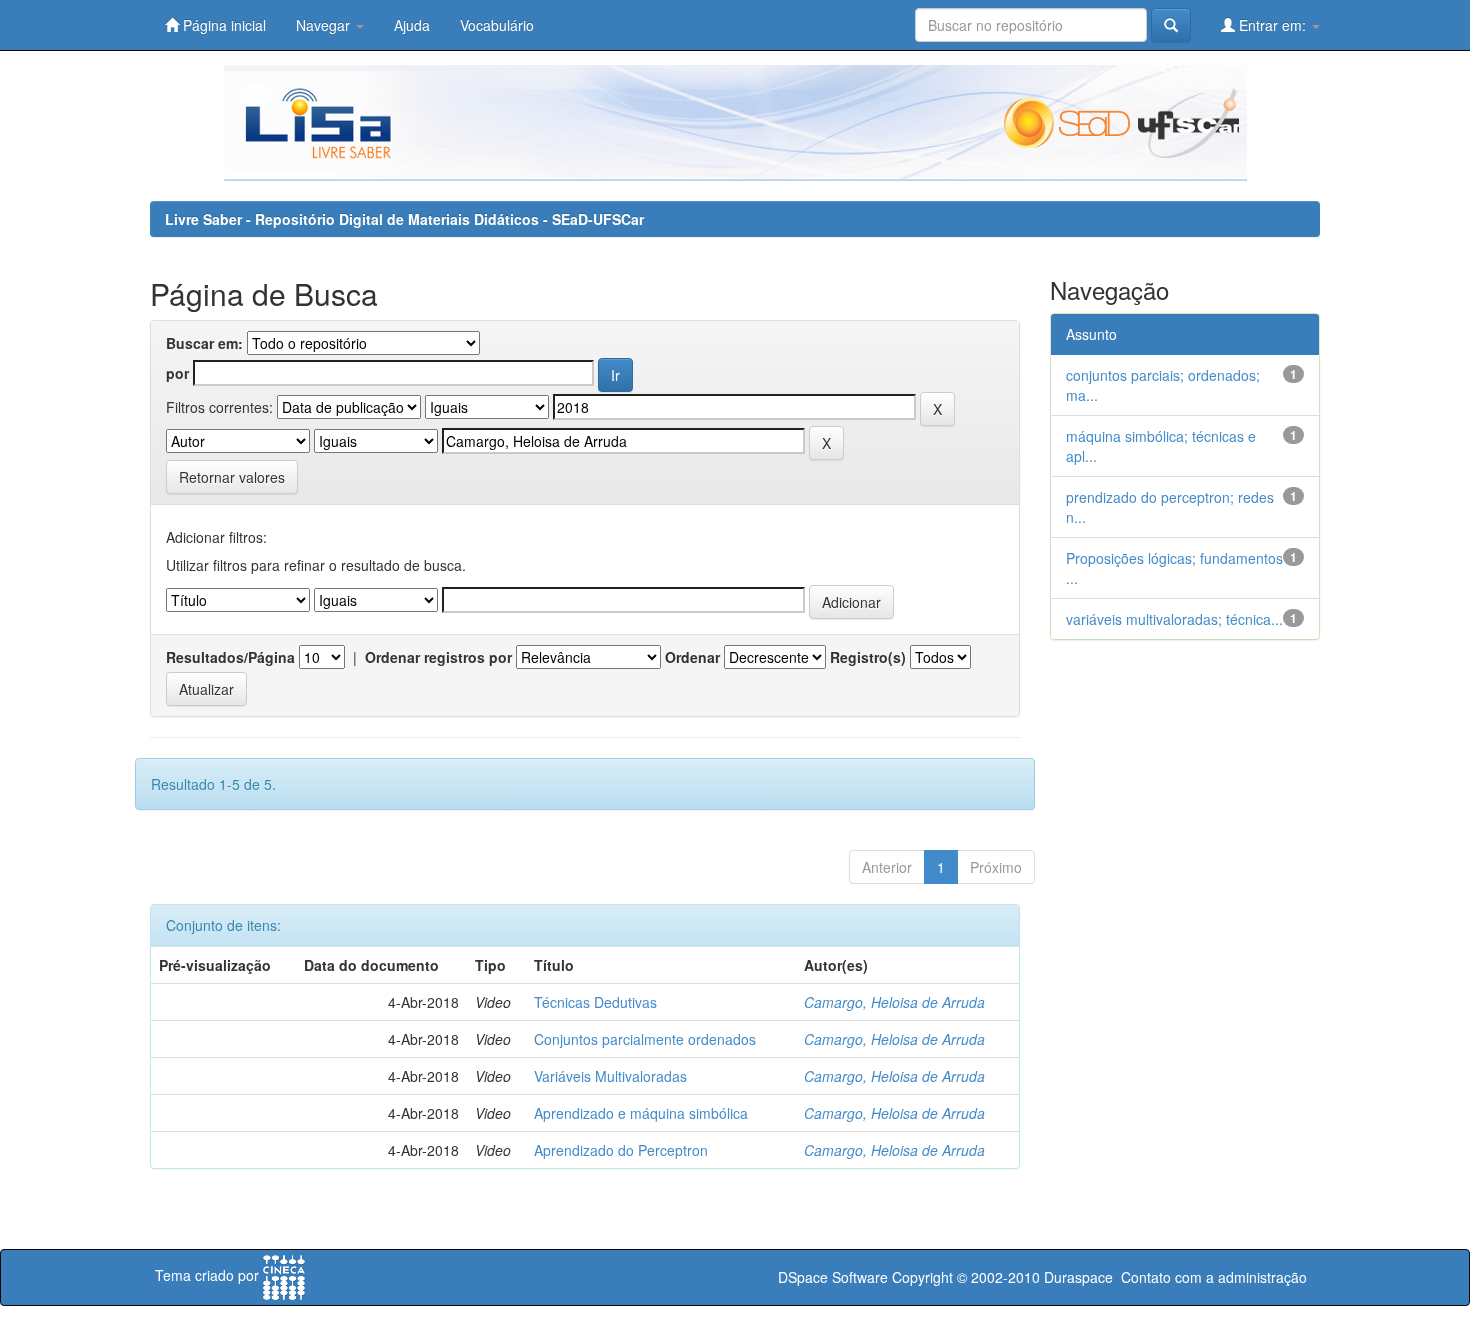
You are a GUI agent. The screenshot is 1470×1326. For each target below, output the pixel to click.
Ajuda (412, 25)
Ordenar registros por (438, 657)
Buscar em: (204, 343)
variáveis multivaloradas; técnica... (1174, 619)
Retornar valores (232, 477)
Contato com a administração (1214, 1277)
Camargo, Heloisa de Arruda (894, 1002)
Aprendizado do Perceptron (621, 1150)
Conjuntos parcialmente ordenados (645, 1039)
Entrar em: (1272, 25)
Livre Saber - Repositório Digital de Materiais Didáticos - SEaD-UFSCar (404, 219)
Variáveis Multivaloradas (610, 1076)
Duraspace (1078, 1277)
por (177, 373)
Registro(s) (868, 657)
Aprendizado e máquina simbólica (641, 1113)
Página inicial (222, 25)
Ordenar (692, 657)
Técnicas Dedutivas (595, 1002)
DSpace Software (833, 1277)
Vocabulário (497, 25)
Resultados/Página (230, 657)
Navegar (325, 25)
